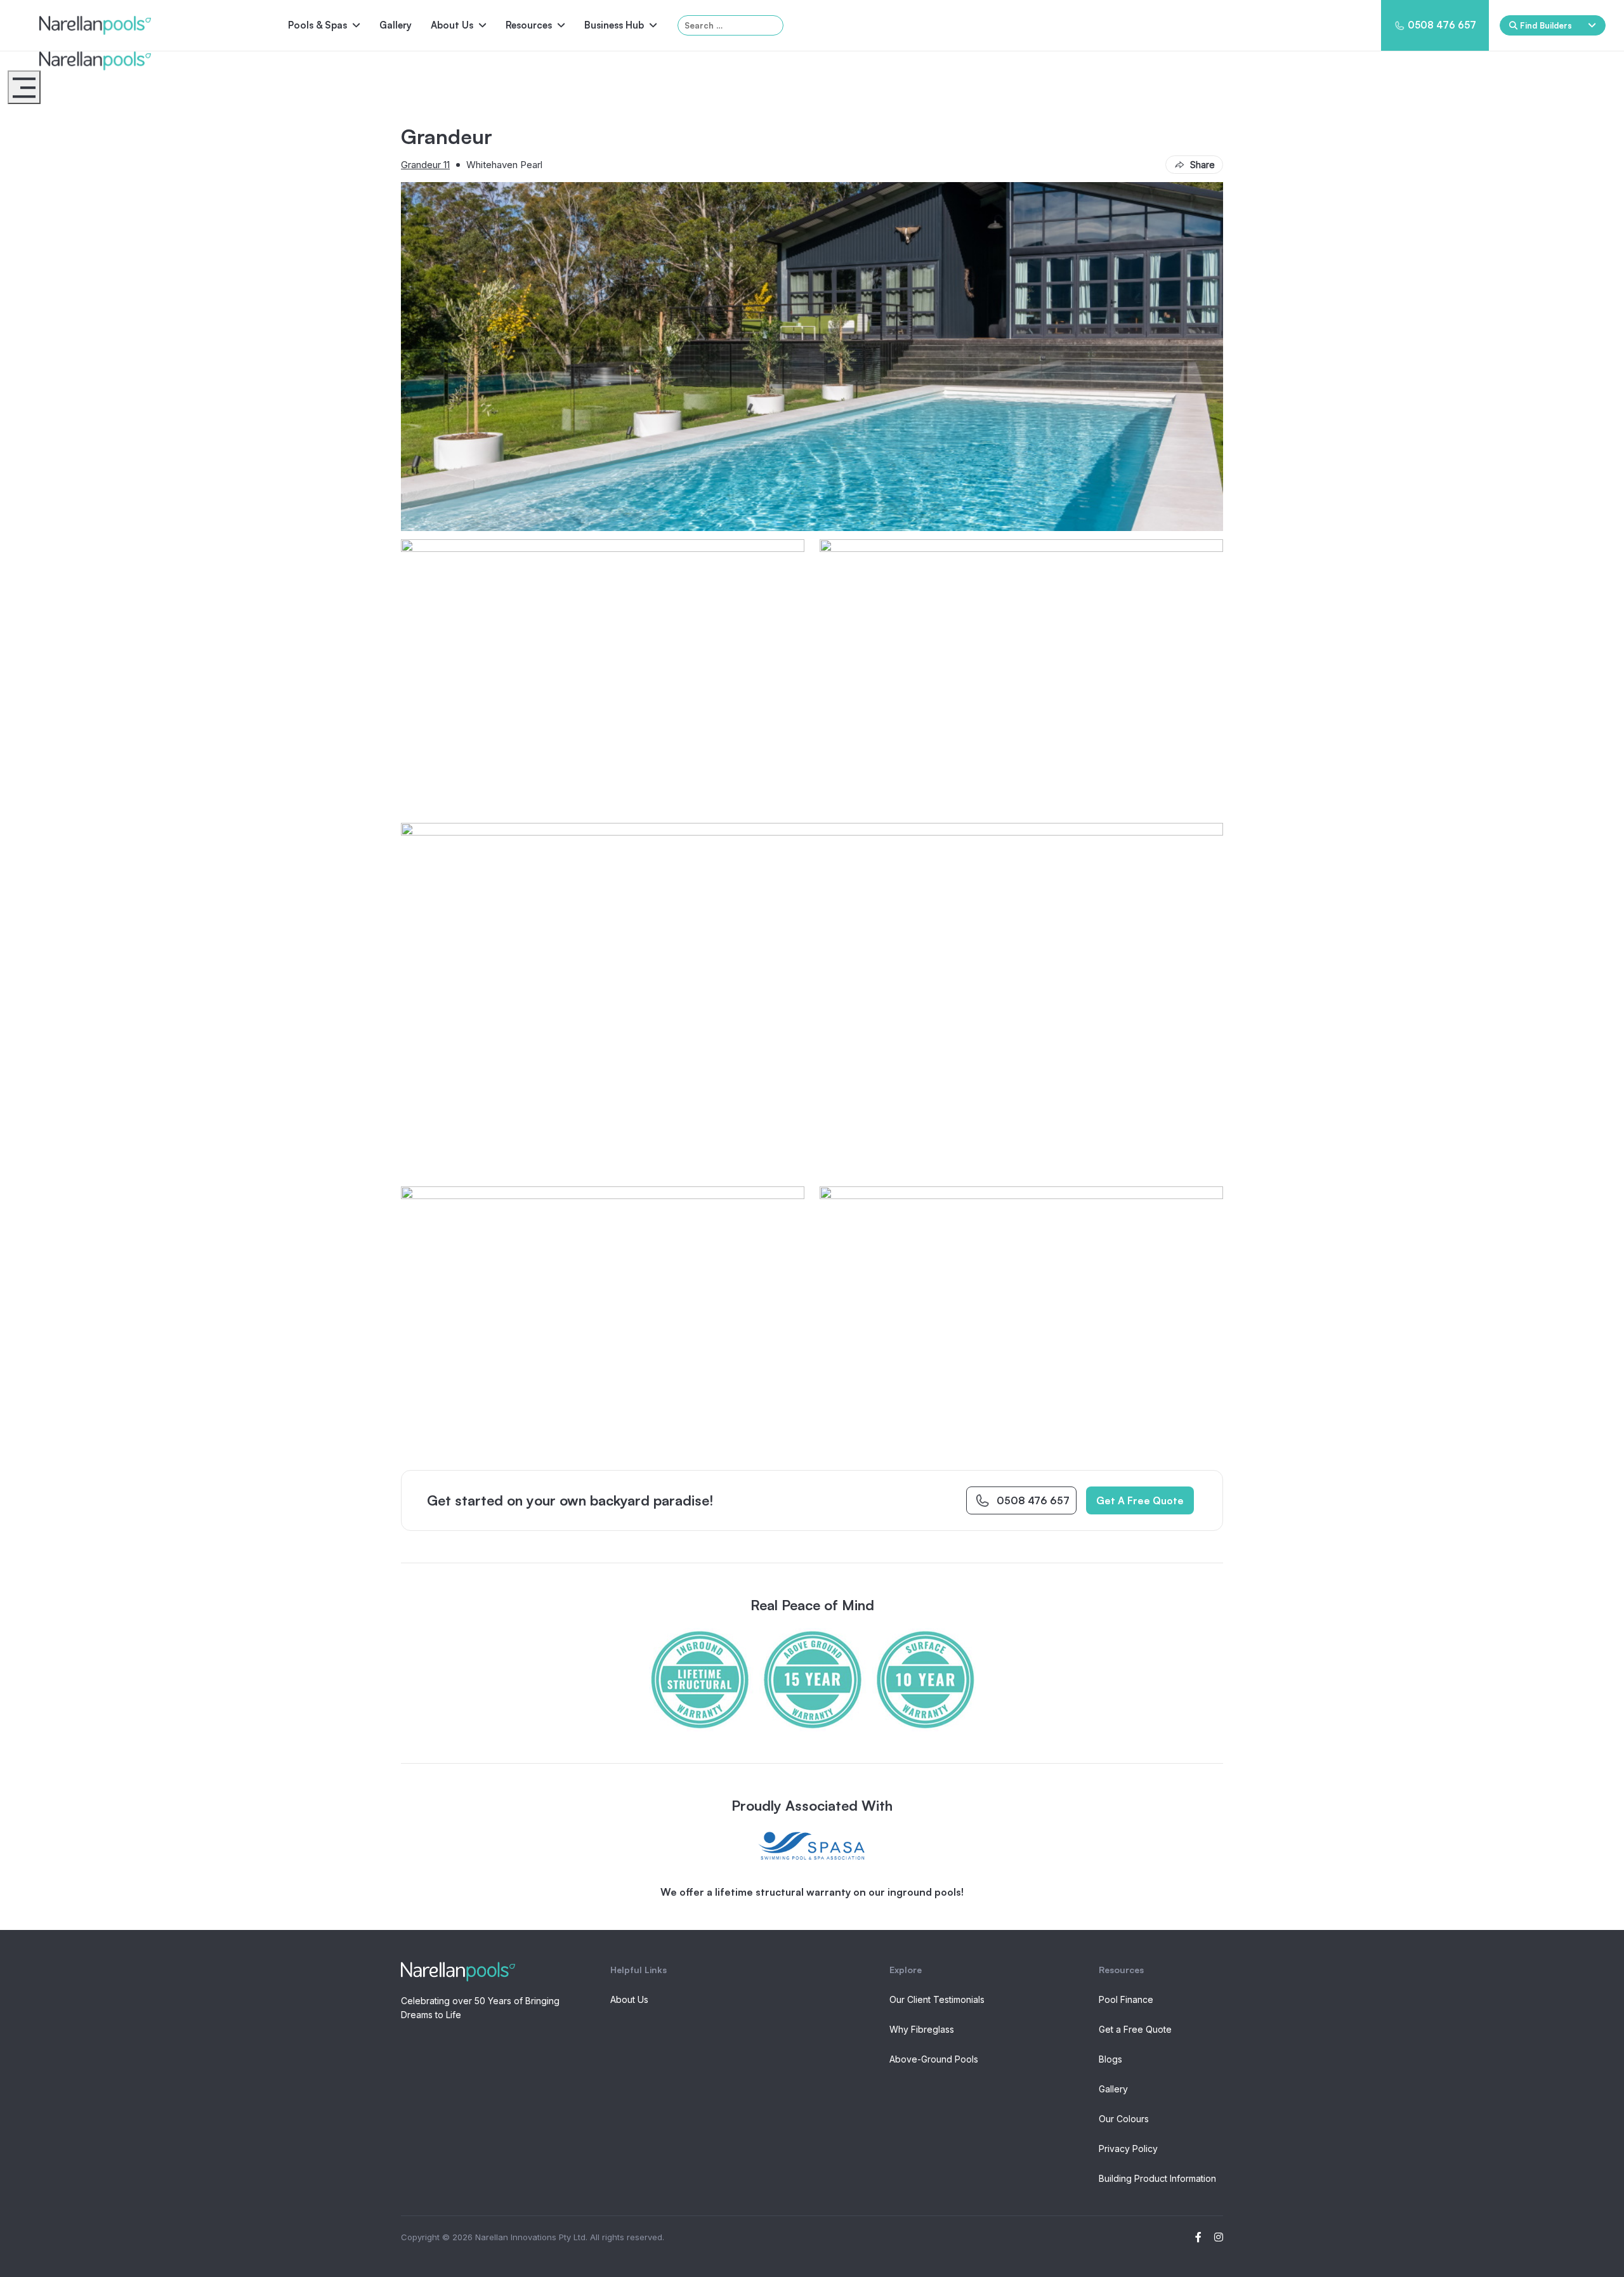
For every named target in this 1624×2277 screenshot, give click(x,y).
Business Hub (614, 25)
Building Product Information (1157, 2178)
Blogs (1110, 2059)
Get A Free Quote (1140, 1500)
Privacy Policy (1128, 2149)
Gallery (396, 25)
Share (1202, 165)
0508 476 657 (1442, 25)
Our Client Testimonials (937, 1999)
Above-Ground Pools (934, 2059)
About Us (452, 25)
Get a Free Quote (1135, 2029)
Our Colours (1124, 2119)
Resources (529, 25)
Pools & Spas (318, 25)
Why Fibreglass (922, 2029)
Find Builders (1546, 25)
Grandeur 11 (425, 165)
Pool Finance (1126, 1999)
